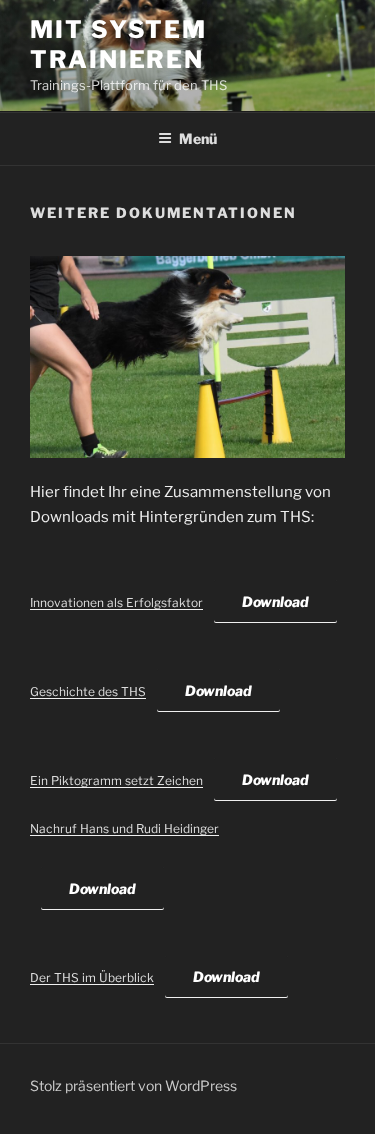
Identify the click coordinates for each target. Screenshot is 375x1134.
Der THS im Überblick (92, 977)
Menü (198, 138)
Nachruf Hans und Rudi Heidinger (124, 828)
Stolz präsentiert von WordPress (133, 1085)
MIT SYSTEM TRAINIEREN (118, 44)
